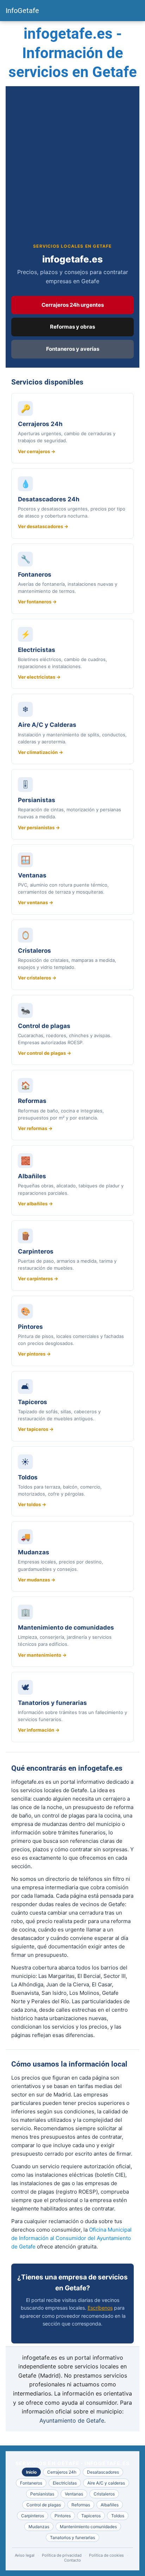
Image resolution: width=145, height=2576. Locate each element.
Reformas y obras (72, 327)
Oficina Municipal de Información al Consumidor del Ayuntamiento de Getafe (71, 2238)
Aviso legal (25, 2555)
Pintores (63, 2516)
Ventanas (74, 2494)
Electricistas (65, 2483)
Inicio (31, 2472)
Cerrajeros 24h (62, 2472)
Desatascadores (103, 2472)
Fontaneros (31, 2483)
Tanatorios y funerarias (72, 2537)
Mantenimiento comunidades (88, 2527)
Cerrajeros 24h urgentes (73, 305)
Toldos (118, 2516)
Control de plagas (44, 2505)
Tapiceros (91, 2516)
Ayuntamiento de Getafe (72, 2420)
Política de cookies (106, 2555)
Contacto (72, 2560)
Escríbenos (100, 2308)
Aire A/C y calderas (106, 2483)
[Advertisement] (72, 170)
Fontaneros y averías (73, 349)
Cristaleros (104, 2494)
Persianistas (42, 2494)
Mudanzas (39, 2527)
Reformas (81, 2505)
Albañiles (110, 2505)
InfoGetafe (22, 11)
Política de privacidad (62, 2555)
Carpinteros (33, 2516)
